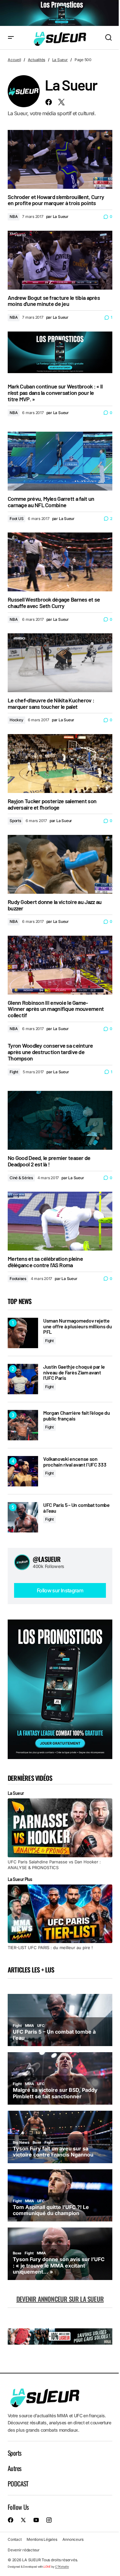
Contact (15, 2539)
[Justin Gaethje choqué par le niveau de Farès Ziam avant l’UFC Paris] (23, 1379)
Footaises (18, 1279)
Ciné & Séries (21, 1178)
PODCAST (18, 2484)
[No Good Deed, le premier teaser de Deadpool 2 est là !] (60, 1120)
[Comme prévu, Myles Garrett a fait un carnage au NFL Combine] (60, 461)
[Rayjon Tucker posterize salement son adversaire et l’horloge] (60, 764)
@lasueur (47, 1559)
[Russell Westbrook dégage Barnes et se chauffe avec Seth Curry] (60, 562)
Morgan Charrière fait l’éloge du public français (77, 1416)
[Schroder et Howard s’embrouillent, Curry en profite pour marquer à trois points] (60, 159)
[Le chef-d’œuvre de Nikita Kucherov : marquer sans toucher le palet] (60, 663)
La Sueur (60, 60)
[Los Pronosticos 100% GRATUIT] (60, 13)
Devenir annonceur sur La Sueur (60, 2299)
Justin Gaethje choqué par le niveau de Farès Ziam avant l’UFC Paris (74, 1372)
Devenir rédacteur (24, 2550)
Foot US (16, 519)
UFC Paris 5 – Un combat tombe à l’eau (76, 1508)
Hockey (16, 720)
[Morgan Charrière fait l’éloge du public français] (23, 1425)
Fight (14, 1072)
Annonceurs (73, 2539)
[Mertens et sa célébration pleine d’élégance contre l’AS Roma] (60, 1221)
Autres (14, 2468)
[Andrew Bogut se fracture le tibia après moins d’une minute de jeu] (60, 260)
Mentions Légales (42, 2539)
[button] (11, 38)
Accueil (14, 60)
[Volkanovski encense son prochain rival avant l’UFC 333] (23, 1471)
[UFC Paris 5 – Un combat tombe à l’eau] (23, 1517)
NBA (14, 216)
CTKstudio (62, 2567)
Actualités (37, 60)
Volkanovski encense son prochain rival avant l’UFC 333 (75, 1462)
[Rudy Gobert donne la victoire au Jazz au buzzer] (60, 864)
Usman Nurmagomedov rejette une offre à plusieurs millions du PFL (77, 1326)
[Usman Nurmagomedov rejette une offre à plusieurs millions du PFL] (23, 1333)
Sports (15, 821)
